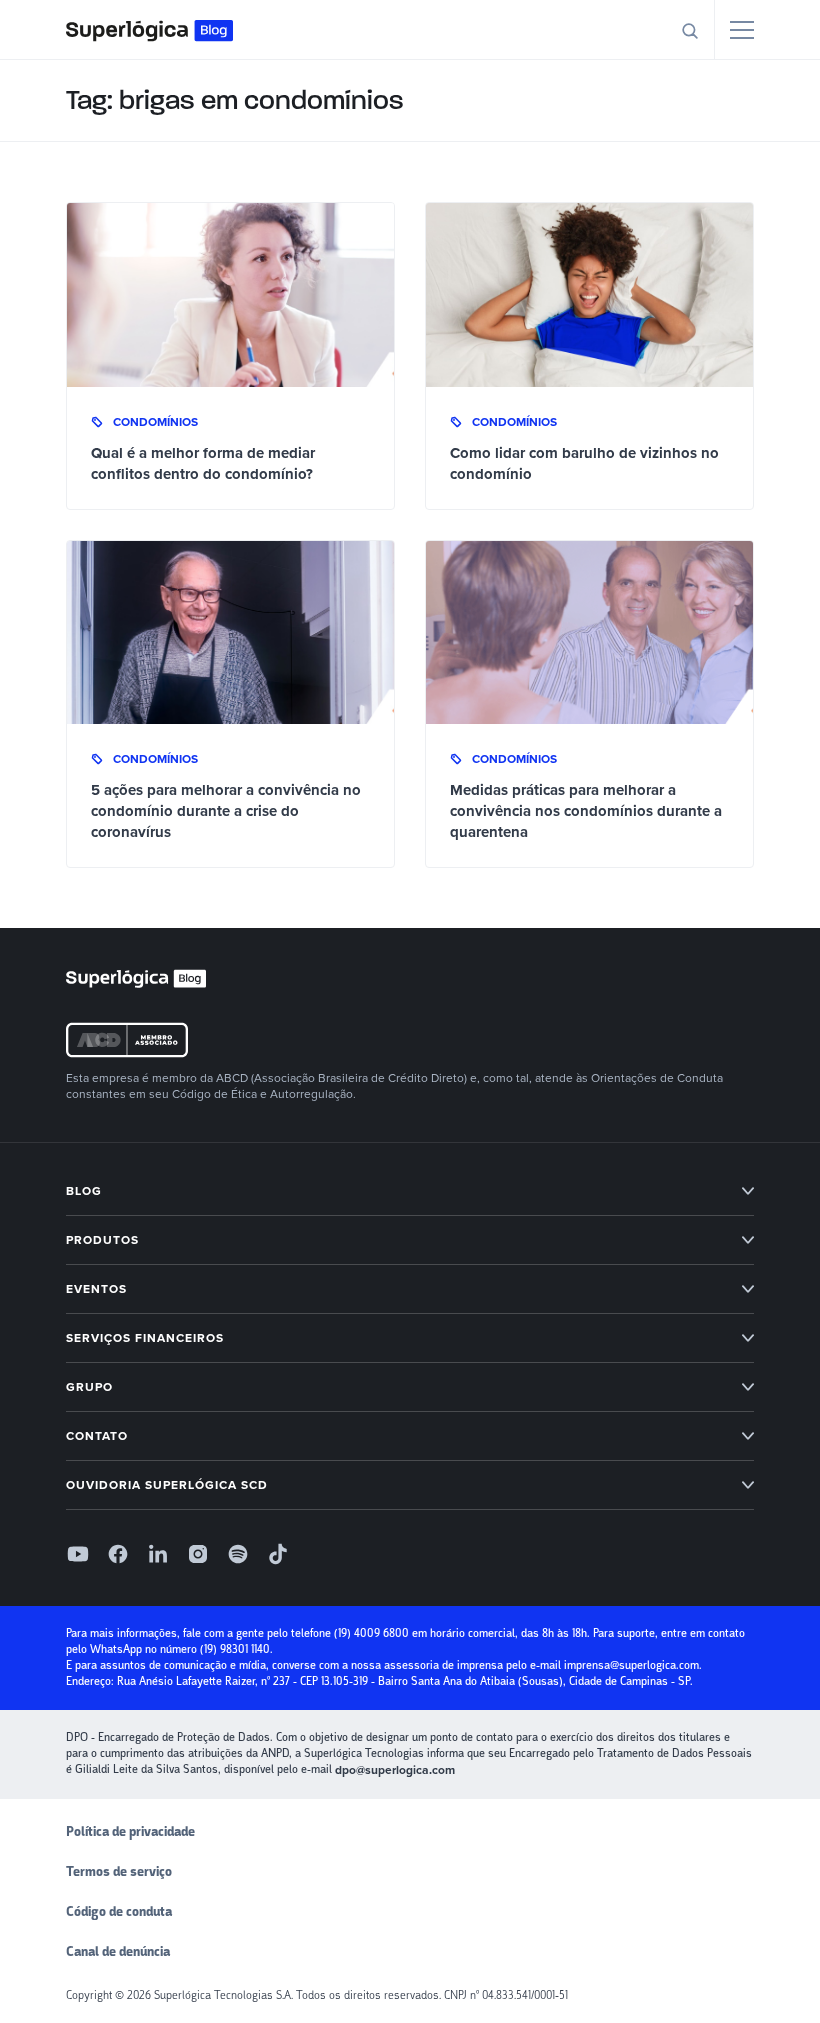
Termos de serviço (119, 1872)
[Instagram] (198, 1554)
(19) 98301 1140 (235, 1649)
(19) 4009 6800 (371, 1633)
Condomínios (155, 422)
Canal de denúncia (118, 1952)
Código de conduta (119, 1912)
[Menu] (742, 30)
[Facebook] (118, 1554)
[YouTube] (78, 1554)
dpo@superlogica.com (395, 1770)
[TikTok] (278, 1554)
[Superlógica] (149, 30)
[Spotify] (238, 1554)
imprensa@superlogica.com (631, 1665)
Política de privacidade (130, 1832)
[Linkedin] (158, 1554)
